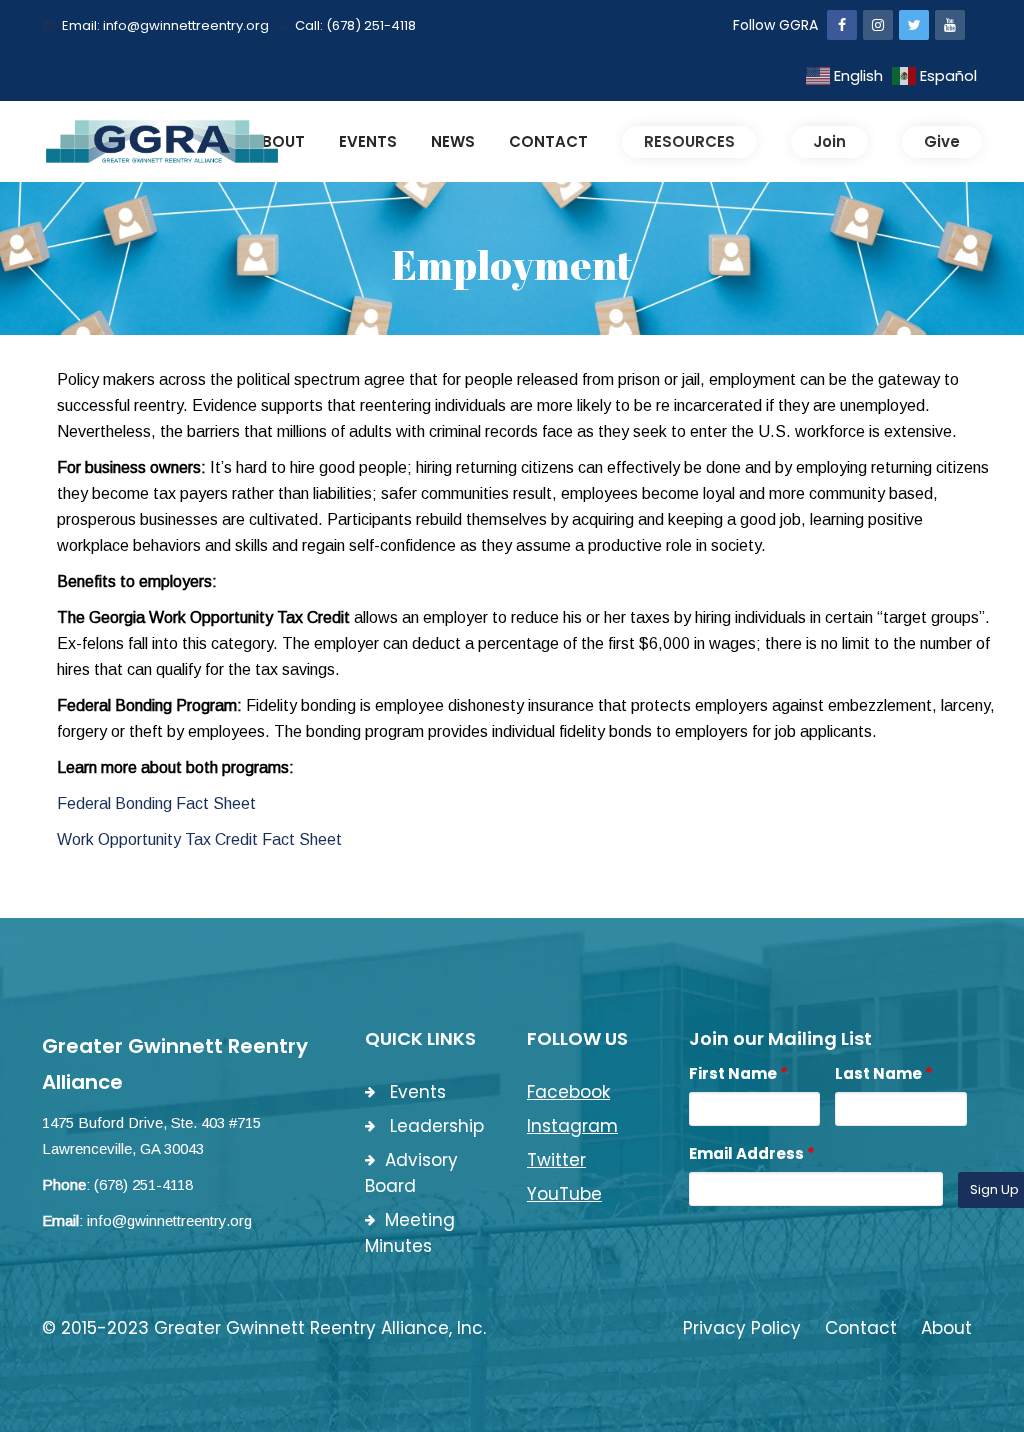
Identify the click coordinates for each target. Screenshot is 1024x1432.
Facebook (568, 1092)
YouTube (564, 1194)
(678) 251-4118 (143, 1184)
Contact (861, 1328)
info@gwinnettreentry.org (169, 1220)
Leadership (434, 1126)
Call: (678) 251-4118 (355, 25)
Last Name (884, 1073)
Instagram (572, 1126)
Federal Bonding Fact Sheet (156, 803)
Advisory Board (411, 1173)
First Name (738, 1073)
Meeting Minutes (410, 1233)
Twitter (556, 1160)
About (946, 1328)
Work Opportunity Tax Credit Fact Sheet (199, 839)
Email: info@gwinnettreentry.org (165, 25)
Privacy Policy (742, 1328)
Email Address (752, 1153)
